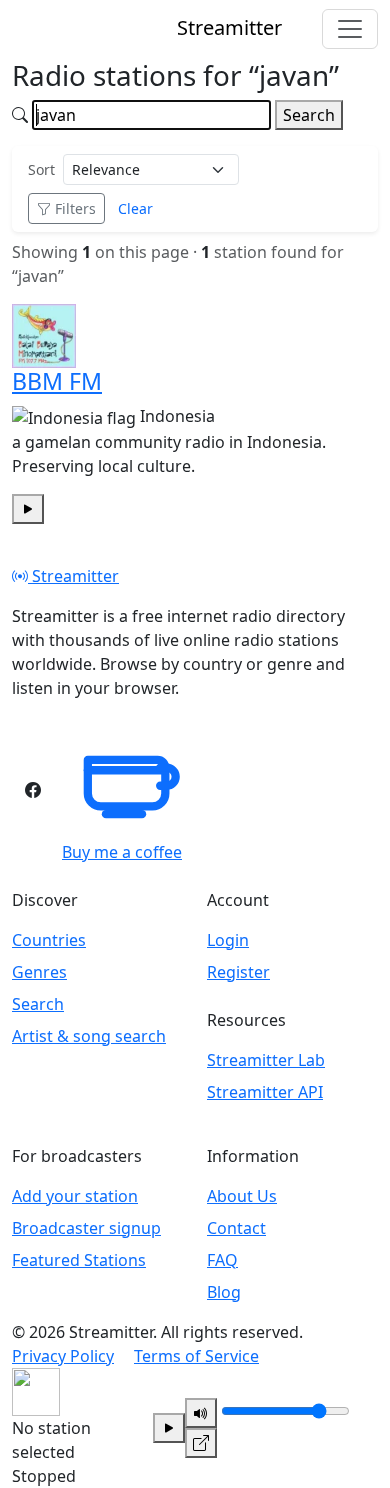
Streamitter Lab (266, 1060)
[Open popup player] (201, 1443)
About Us (242, 1196)
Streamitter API (265, 1092)
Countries (49, 940)
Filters (75, 208)
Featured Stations (79, 1260)
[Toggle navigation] (350, 29)
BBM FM (57, 381)
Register (238, 972)
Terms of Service (196, 1356)
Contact (236, 1228)
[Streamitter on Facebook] (33, 790)
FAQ (222, 1260)
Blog (224, 1292)
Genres (39, 972)
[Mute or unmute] (201, 1413)
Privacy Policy (63, 1356)
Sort (41, 169)
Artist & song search (89, 1036)
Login (228, 940)
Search (309, 115)
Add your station (75, 1196)
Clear (135, 208)
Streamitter (73, 576)
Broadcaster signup (86, 1228)
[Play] (169, 1428)
